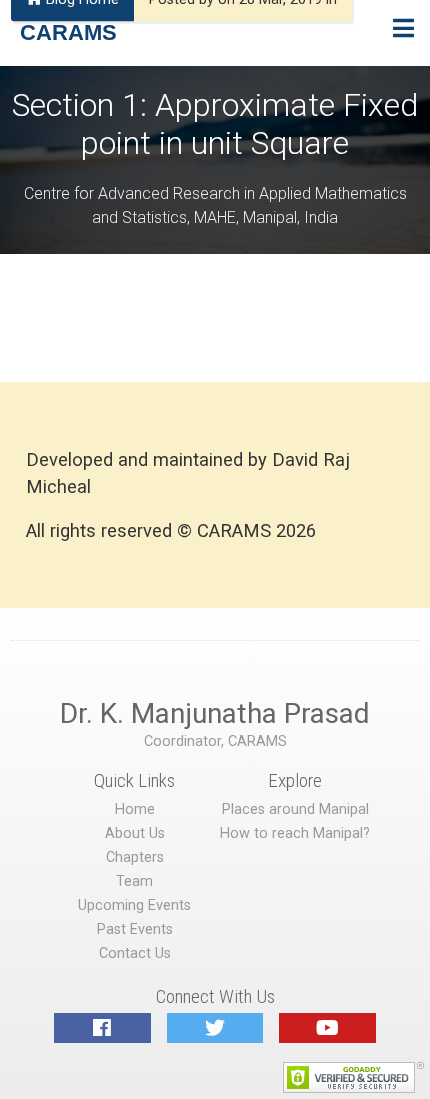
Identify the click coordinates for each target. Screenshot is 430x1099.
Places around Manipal (295, 809)
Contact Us (135, 953)
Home (135, 809)
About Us (135, 833)
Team (134, 881)
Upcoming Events (134, 905)
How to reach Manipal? (295, 833)
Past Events (135, 929)
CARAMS (68, 32)
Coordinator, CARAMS (215, 741)
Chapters (135, 857)
